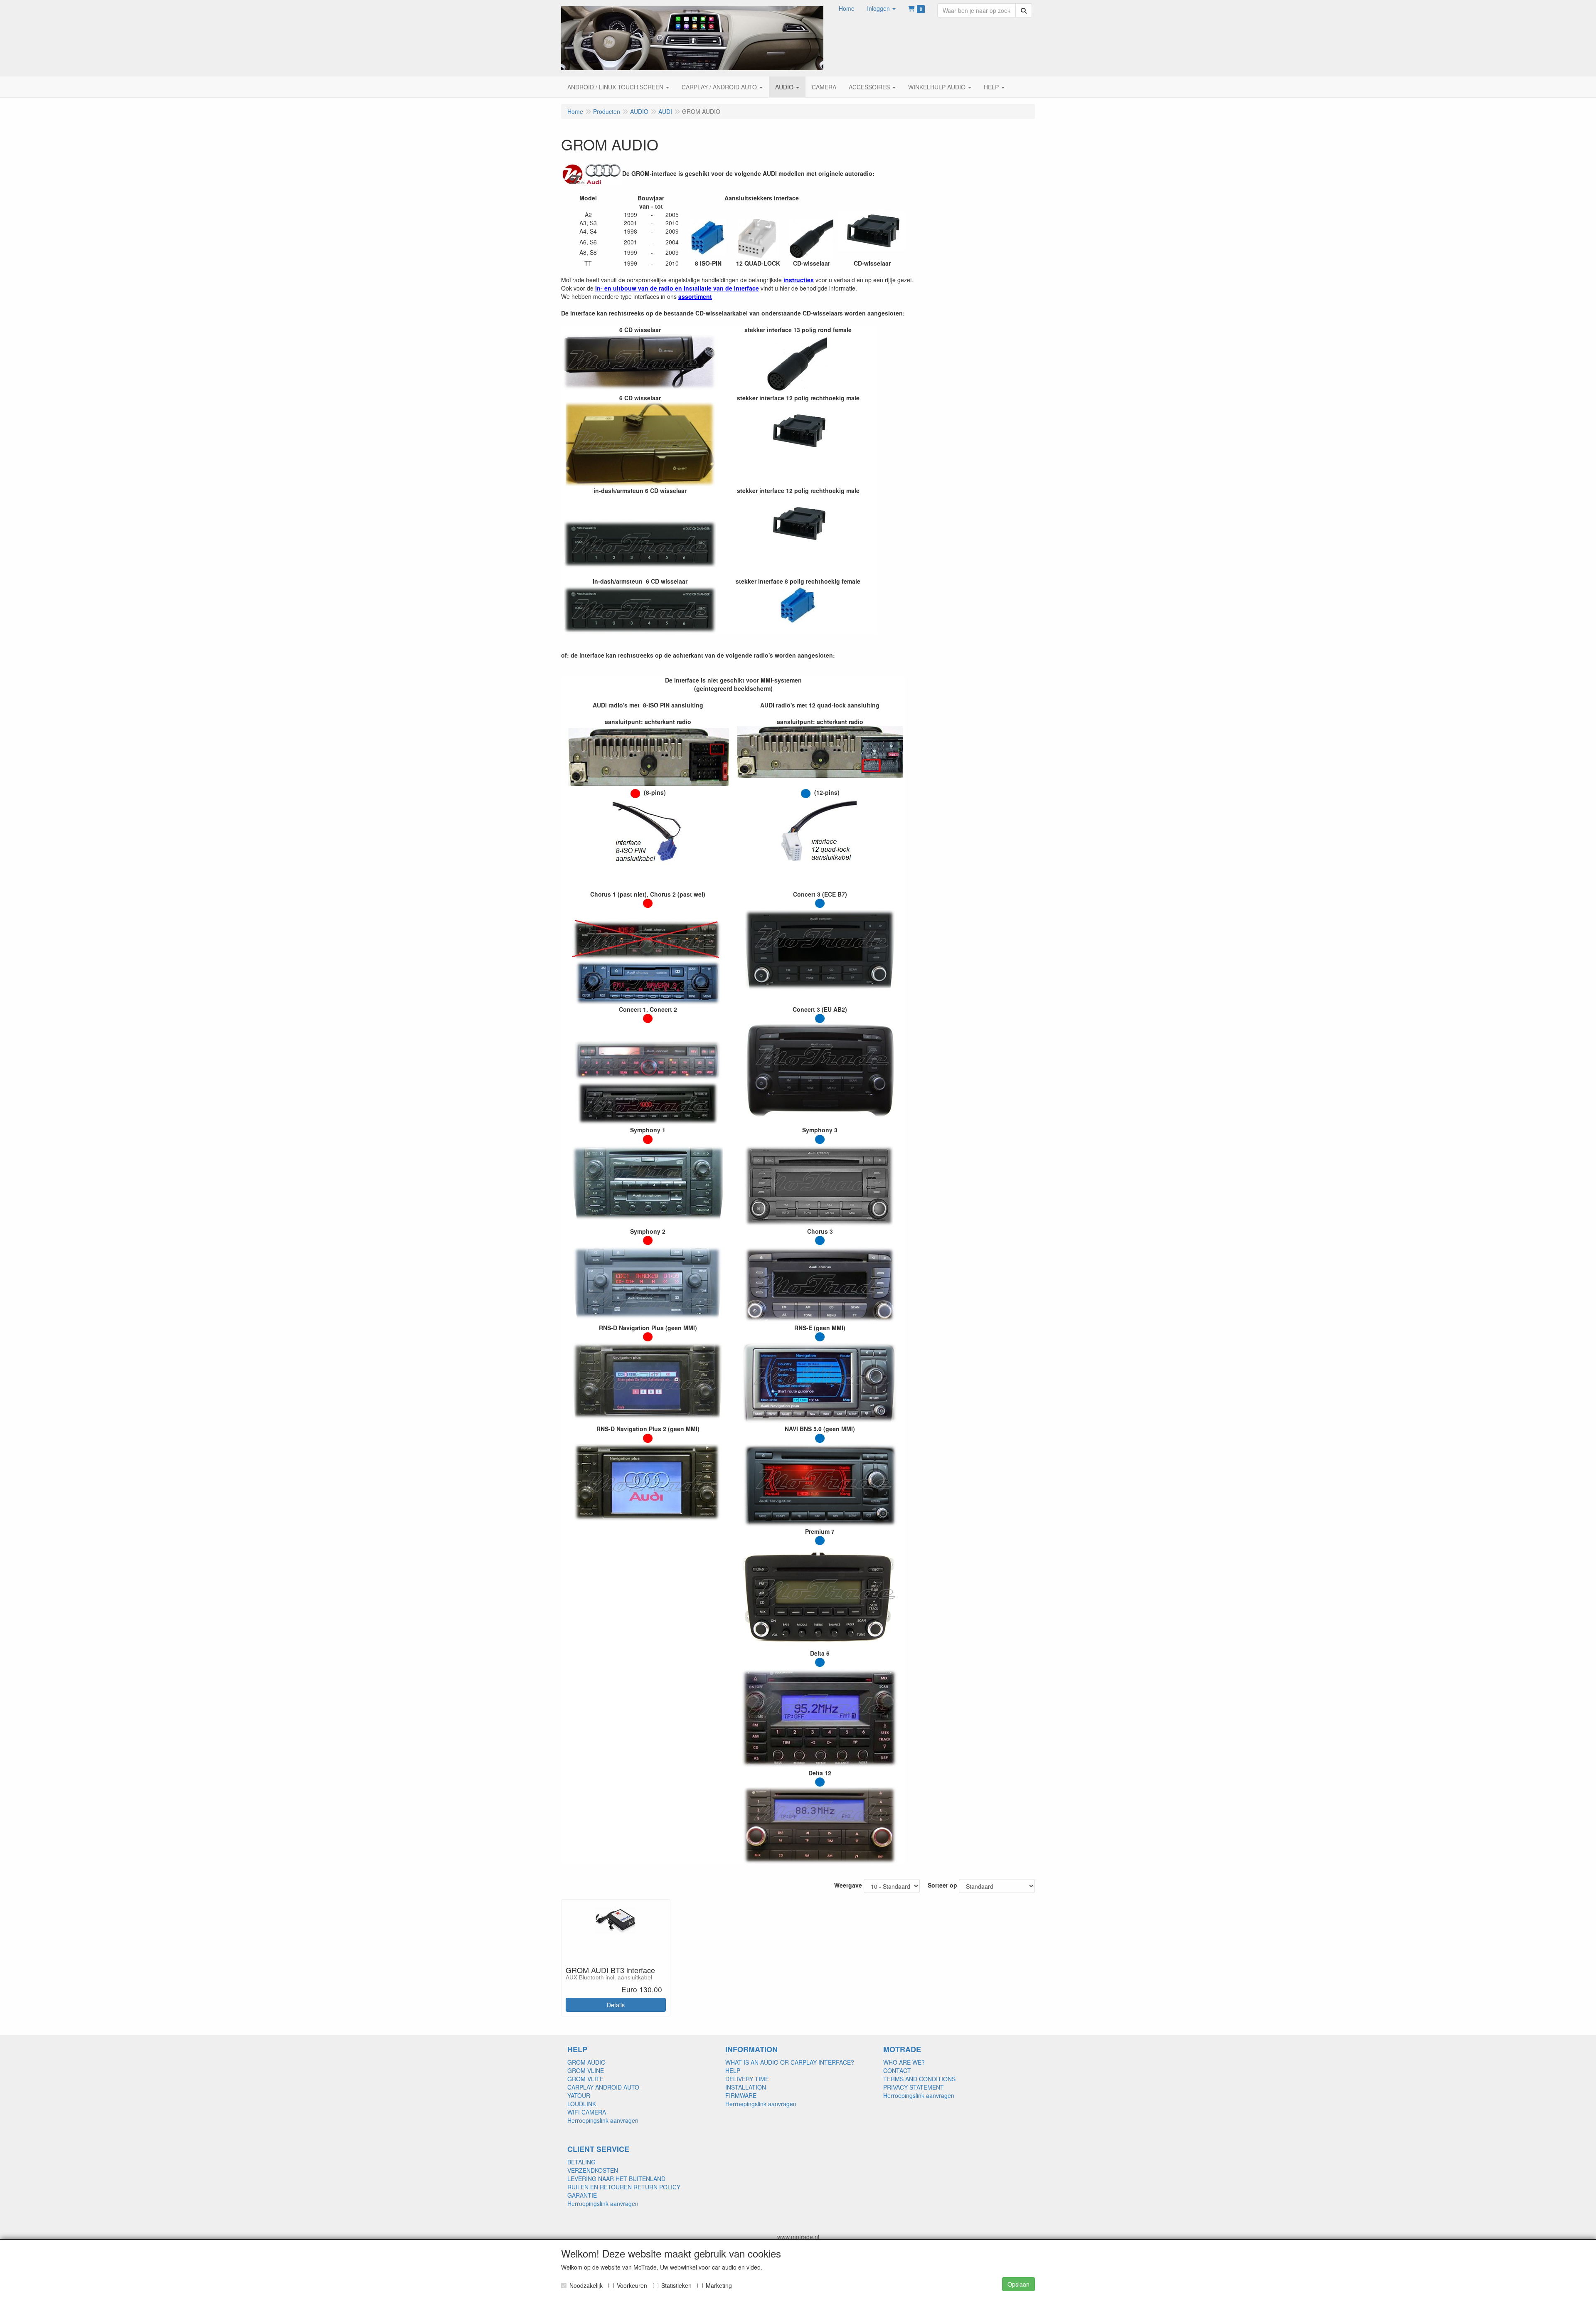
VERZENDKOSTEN (593, 2170)
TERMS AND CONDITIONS (919, 2079)
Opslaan (1018, 2284)
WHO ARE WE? (904, 2062)
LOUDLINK (582, 2104)
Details (616, 2005)
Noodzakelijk (586, 2285)
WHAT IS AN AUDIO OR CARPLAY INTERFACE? (790, 2062)
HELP (733, 2070)
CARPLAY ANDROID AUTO (603, 2087)
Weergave (848, 1885)
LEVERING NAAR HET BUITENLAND (616, 2179)
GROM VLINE (586, 2070)
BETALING (581, 2162)
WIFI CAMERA (587, 2112)
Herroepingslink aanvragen (603, 2120)
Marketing (719, 2285)
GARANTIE (582, 2195)
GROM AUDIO (586, 2062)
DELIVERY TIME (747, 2079)
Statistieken (676, 2285)
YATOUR (579, 2095)
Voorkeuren (632, 2285)
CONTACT (897, 2070)
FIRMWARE (741, 2095)
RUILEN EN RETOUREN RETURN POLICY (624, 2187)
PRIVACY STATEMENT (914, 2087)
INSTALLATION (746, 2087)
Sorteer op (942, 1885)
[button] (881, 8)
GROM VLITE (585, 2079)
